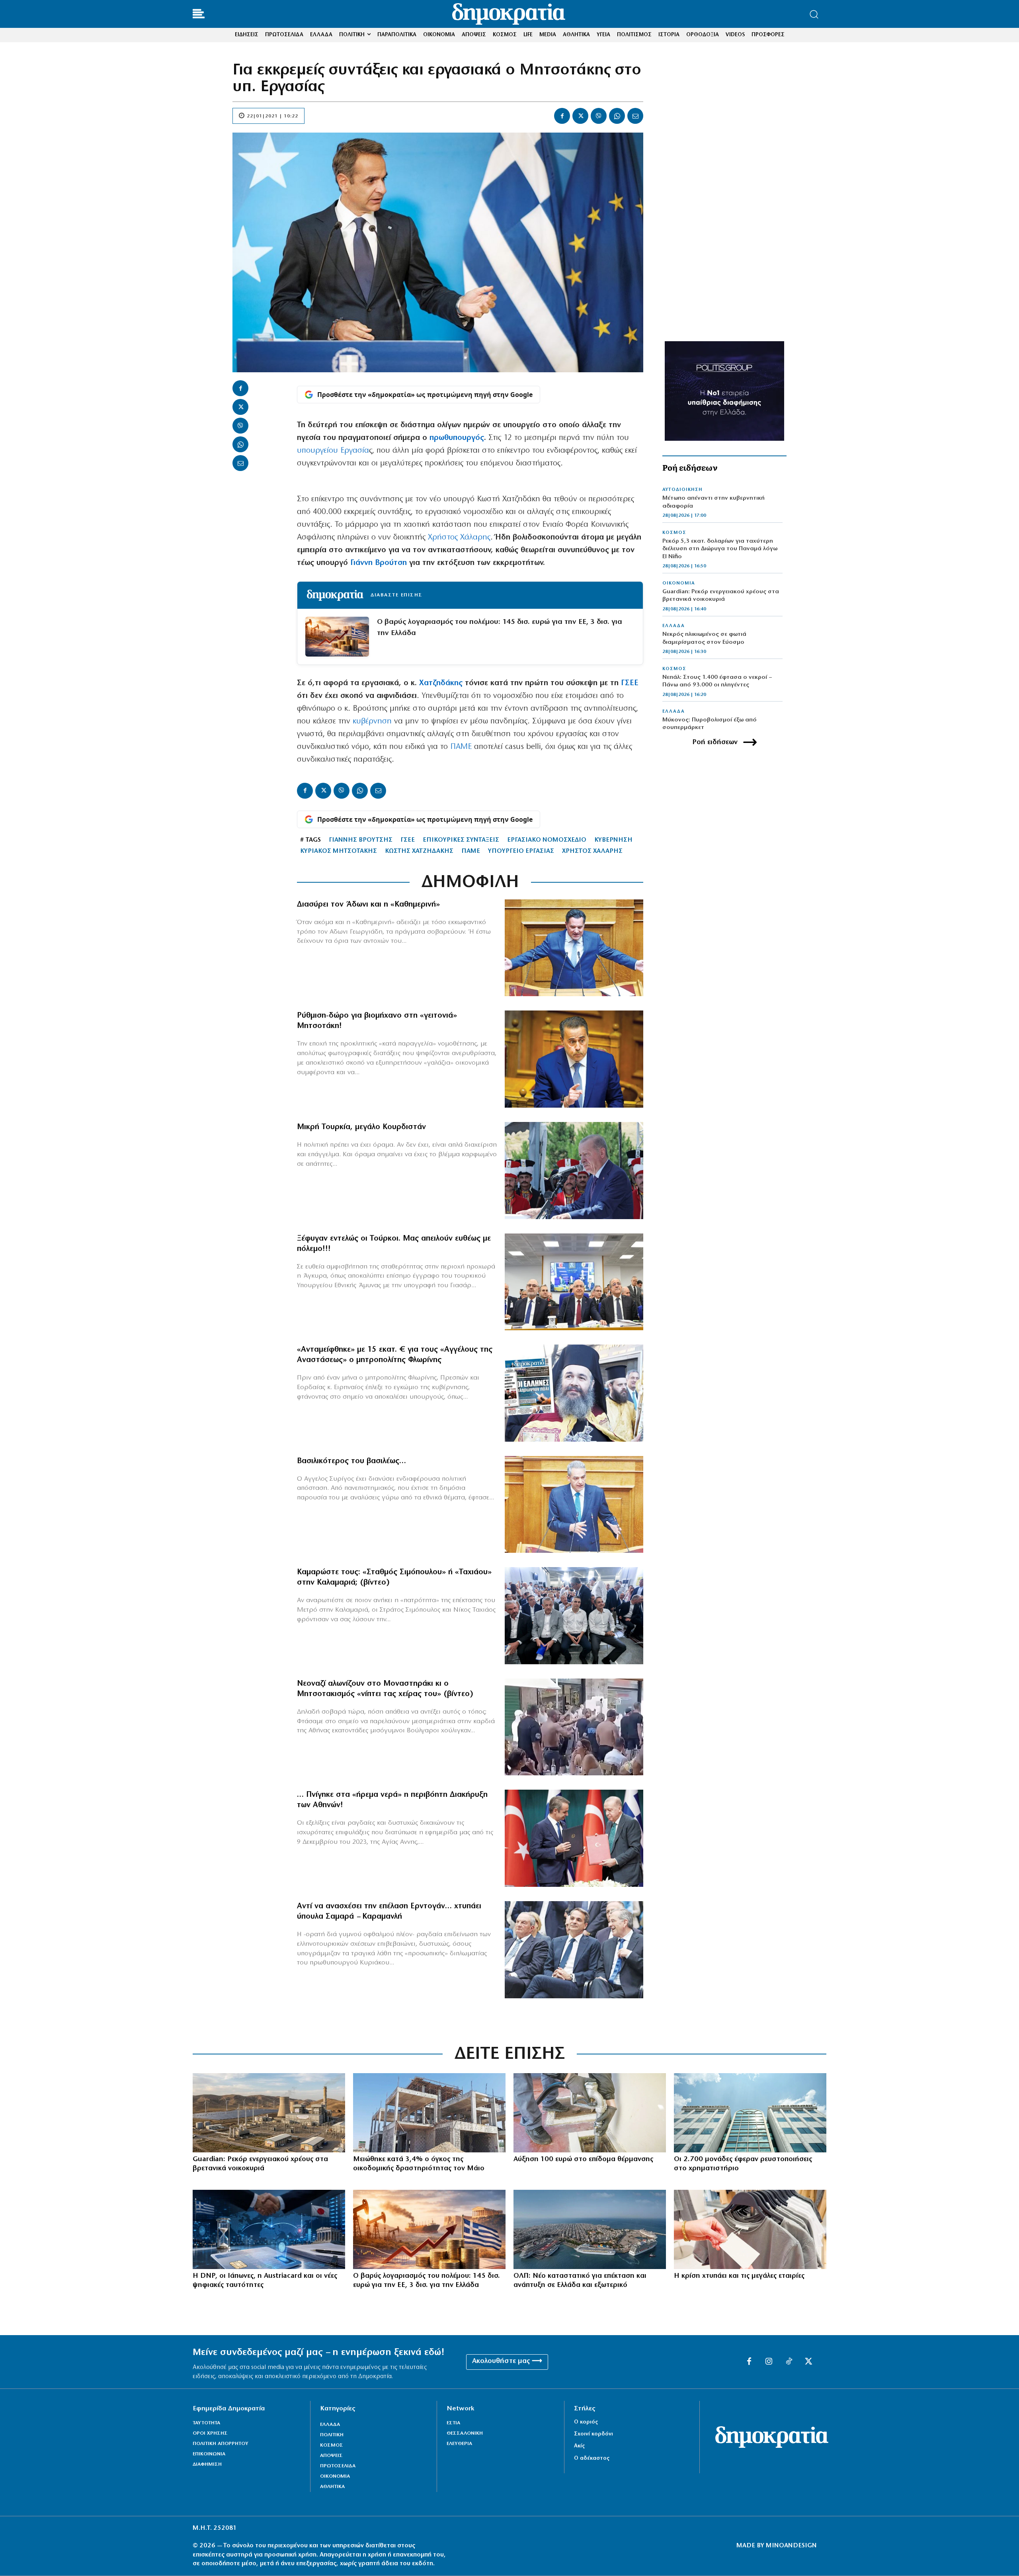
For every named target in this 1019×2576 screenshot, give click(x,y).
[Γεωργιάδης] (574, 948)
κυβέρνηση (372, 721)
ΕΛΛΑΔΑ (673, 626)
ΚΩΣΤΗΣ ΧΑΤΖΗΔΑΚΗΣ (419, 851)
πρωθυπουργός (457, 438)
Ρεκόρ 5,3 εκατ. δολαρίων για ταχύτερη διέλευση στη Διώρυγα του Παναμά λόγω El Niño (720, 549)
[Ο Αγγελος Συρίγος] (574, 1505)
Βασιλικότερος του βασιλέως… (351, 1461)
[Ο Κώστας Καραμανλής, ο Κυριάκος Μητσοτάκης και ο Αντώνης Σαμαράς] (574, 1950)
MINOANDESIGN (791, 2546)
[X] (580, 116)
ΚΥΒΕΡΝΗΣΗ (613, 840)
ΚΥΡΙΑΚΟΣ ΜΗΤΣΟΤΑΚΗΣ (339, 851)
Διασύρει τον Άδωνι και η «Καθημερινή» (368, 905)
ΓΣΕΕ (630, 683)
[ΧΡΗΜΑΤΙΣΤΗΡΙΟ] (750, 2113)
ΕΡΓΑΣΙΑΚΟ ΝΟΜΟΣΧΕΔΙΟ (547, 840)
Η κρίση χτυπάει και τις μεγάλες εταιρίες (739, 2276)
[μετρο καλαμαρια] (574, 1616)
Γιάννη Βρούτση (379, 563)
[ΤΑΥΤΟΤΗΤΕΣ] (269, 2229)
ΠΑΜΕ (461, 747)
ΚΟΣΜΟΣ (674, 533)
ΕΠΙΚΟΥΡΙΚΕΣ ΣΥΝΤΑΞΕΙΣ (461, 840)
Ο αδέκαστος (592, 2458)
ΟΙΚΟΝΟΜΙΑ (679, 583)
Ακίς (579, 2446)
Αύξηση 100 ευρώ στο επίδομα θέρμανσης (583, 2160)
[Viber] (599, 116)
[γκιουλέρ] (574, 1282)
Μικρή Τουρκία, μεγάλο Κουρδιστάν (361, 1127)
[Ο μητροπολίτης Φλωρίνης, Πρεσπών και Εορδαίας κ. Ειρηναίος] (574, 1393)
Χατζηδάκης (441, 683)
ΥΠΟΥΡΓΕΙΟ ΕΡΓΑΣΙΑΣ (521, 851)
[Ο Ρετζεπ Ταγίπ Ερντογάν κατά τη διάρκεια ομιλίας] (574, 1171)
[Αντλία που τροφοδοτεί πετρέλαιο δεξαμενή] (590, 2113)
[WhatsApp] (617, 116)
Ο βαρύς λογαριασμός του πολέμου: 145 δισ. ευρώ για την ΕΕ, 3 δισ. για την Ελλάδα (500, 628)
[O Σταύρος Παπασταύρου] (574, 1059)
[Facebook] (562, 116)
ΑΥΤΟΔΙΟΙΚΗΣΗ (682, 490)
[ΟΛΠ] (590, 2229)
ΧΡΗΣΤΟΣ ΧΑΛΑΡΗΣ (592, 851)
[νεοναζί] (574, 1727)
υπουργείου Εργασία (333, 451)
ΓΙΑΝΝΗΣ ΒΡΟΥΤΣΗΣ (361, 840)
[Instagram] (769, 2362)
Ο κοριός (586, 2422)
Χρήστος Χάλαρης (459, 537)
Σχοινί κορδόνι (593, 2434)
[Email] (635, 116)
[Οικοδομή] (429, 2113)
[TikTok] (789, 2362)
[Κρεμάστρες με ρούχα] (750, 2229)
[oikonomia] (429, 2229)
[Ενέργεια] (269, 2113)
